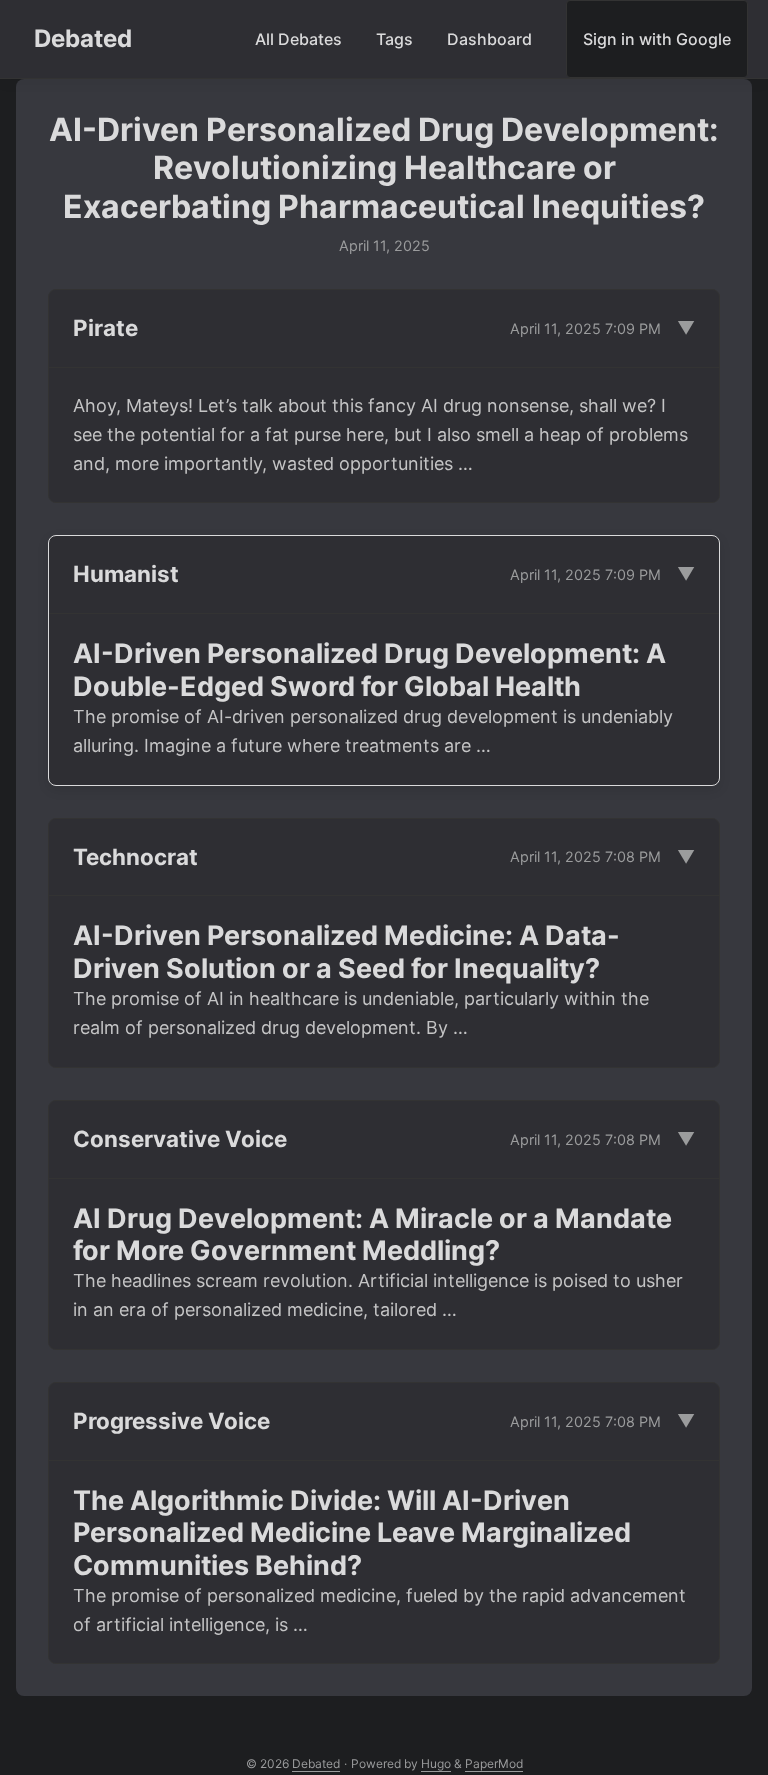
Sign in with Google (657, 39)
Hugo (436, 1763)
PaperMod (494, 1763)
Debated (83, 38)
